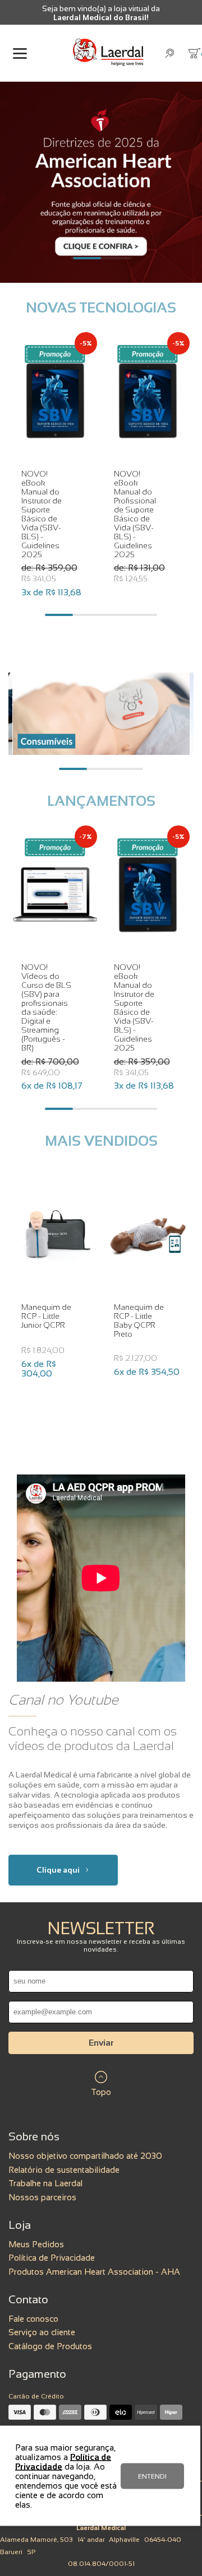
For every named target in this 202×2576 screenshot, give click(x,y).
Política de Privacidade (52, 2258)
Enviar (101, 2043)
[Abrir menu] (20, 53)
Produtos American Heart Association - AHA (94, 2272)
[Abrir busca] (170, 53)
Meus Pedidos (36, 2244)
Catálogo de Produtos (50, 2346)
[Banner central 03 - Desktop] (101, 714)
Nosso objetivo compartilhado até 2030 (85, 2156)
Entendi (152, 2476)
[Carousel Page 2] (115, 258)
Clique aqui (58, 1870)
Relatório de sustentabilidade (64, 2170)
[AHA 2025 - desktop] (101, 182)
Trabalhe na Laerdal (45, 2183)
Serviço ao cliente (42, 2332)
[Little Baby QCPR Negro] (148, 1234)
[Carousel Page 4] (143, 615)
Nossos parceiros (42, 2197)
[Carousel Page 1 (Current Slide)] (87, 258)
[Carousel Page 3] (115, 615)
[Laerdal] (108, 53)
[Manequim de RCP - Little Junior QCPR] (55, 1234)
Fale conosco (33, 2319)
